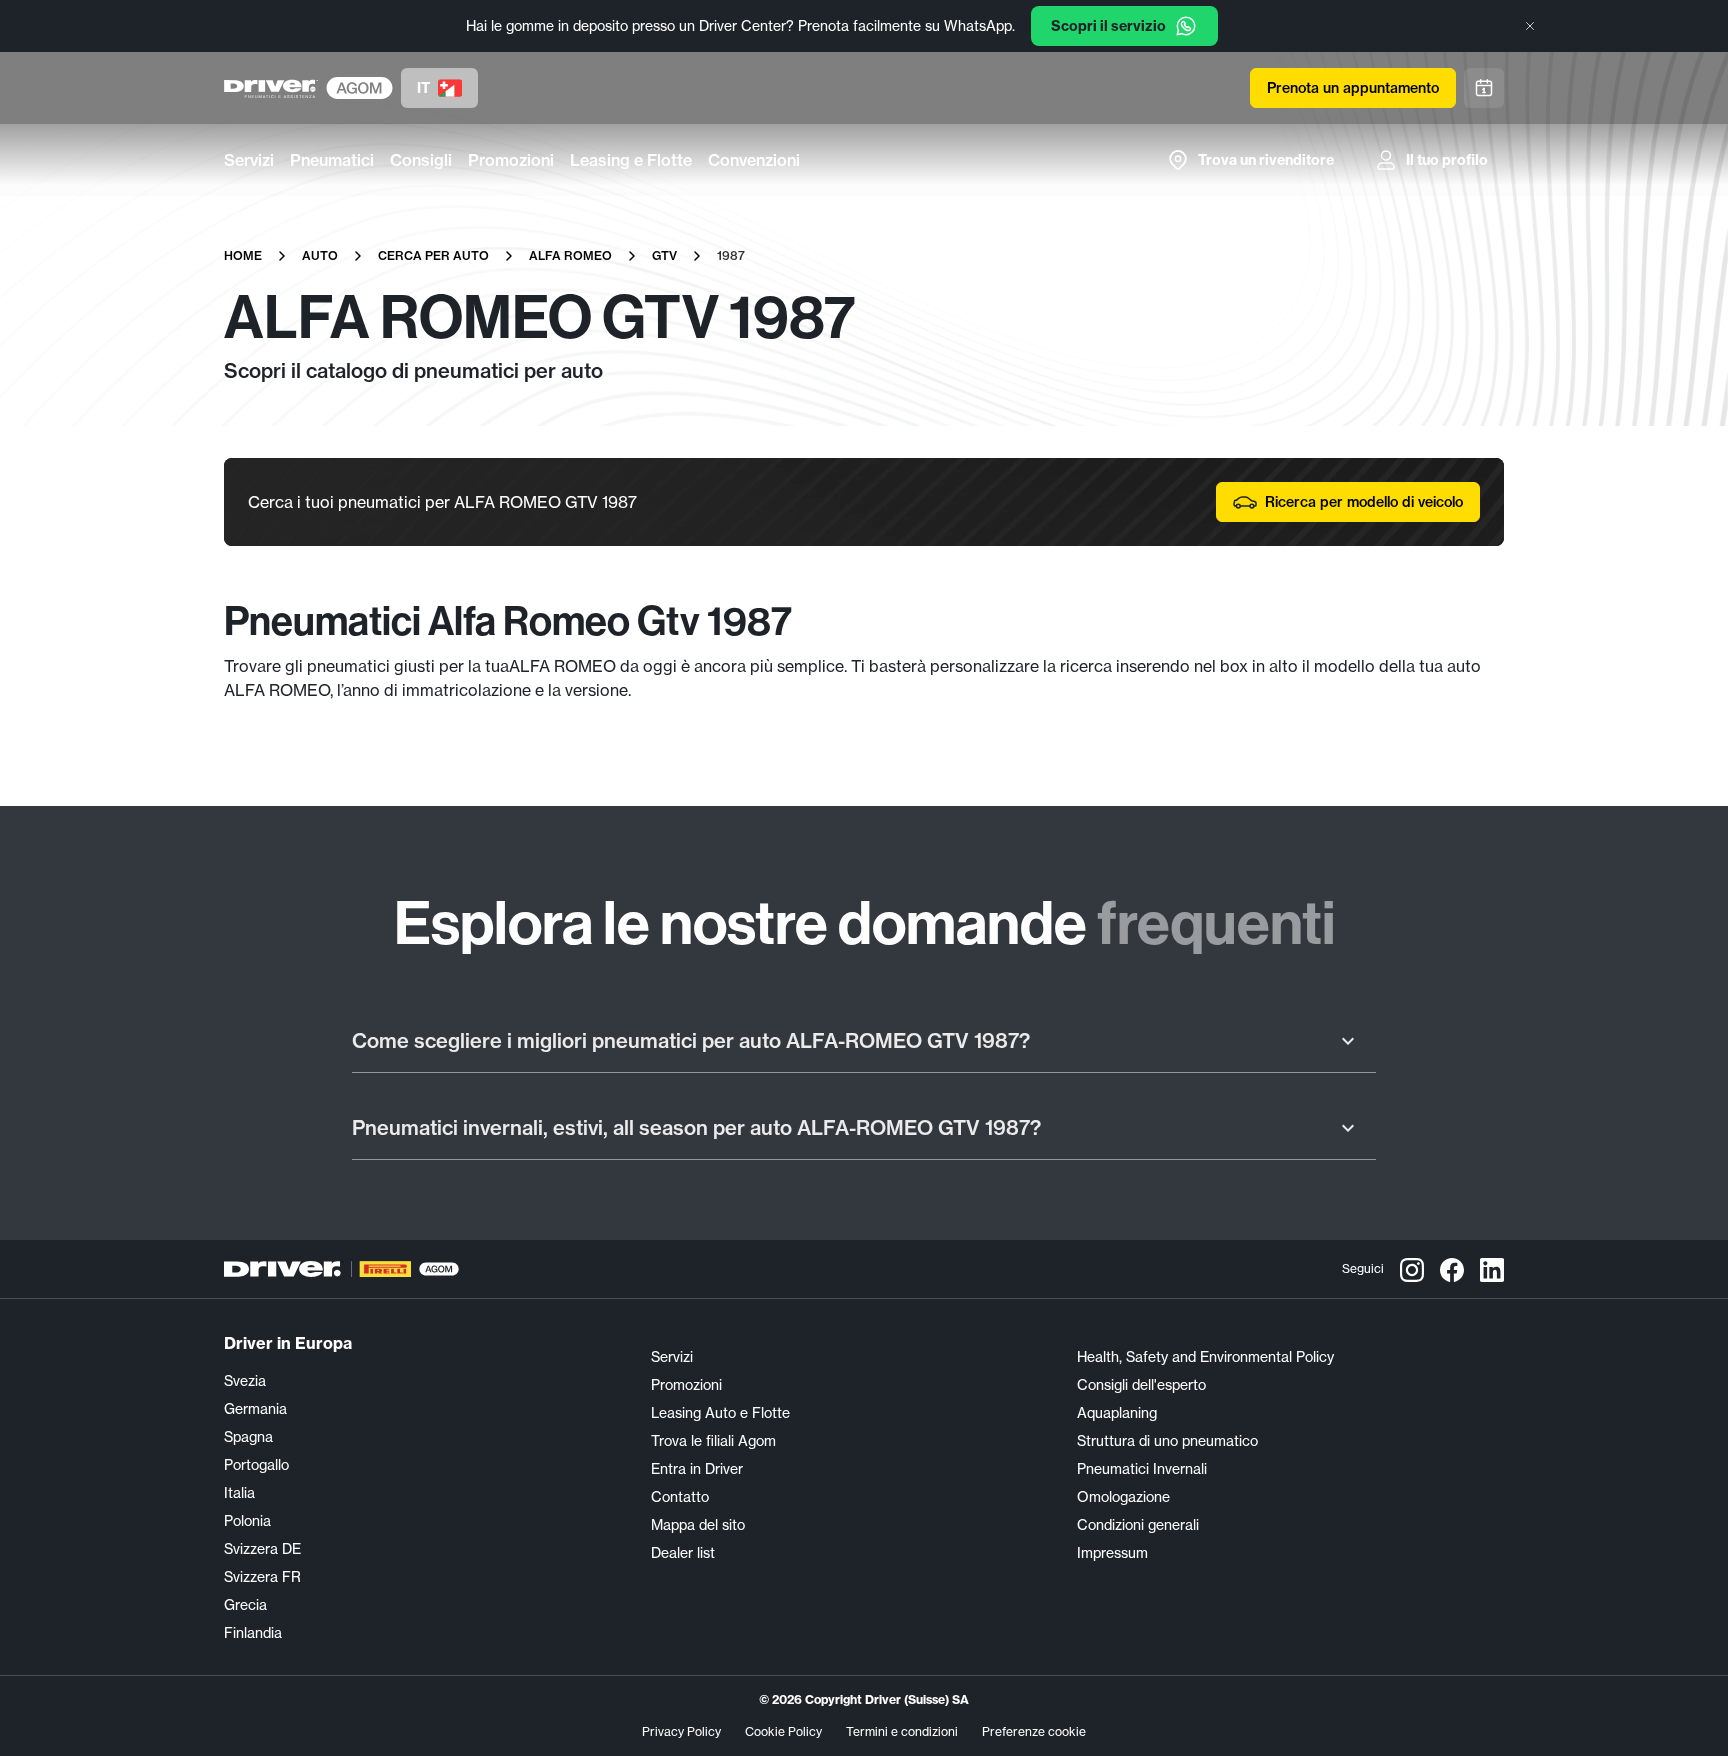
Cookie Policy (783, 1731)
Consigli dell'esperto (1141, 1385)
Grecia (245, 1605)
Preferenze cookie (1034, 1731)
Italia (239, 1493)
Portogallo (256, 1465)
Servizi (249, 160)
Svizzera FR (262, 1577)
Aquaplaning (1117, 1413)
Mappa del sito (698, 1525)
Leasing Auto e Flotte (720, 1413)
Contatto (680, 1497)
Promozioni (511, 160)
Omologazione (1123, 1497)
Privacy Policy (681, 1731)
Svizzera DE (262, 1549)
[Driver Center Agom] (271, 88)
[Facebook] (1452, 1269)
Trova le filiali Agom (713, 1441)
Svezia (245, 1381)
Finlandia (253, 1633)
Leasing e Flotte (631, 160)
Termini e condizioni (902, 1731)
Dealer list (683, 1553)
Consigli (421, 160)
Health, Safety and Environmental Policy (1205, 1357)
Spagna (248, 1437)
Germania (255, 1409)
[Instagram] (1412, 1269)
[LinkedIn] (1492, 1269)
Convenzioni (754, 160)
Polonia (247, 1521)
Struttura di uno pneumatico (1167, 1441)
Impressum (1112, 1553)
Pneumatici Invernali (1142, 1469)
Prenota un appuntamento (1353, 88)
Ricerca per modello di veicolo (1364, 502)
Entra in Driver (697, 1469)
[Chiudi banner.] (1530, 26)
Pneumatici (332, 160)
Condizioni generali (1138, 1525)
